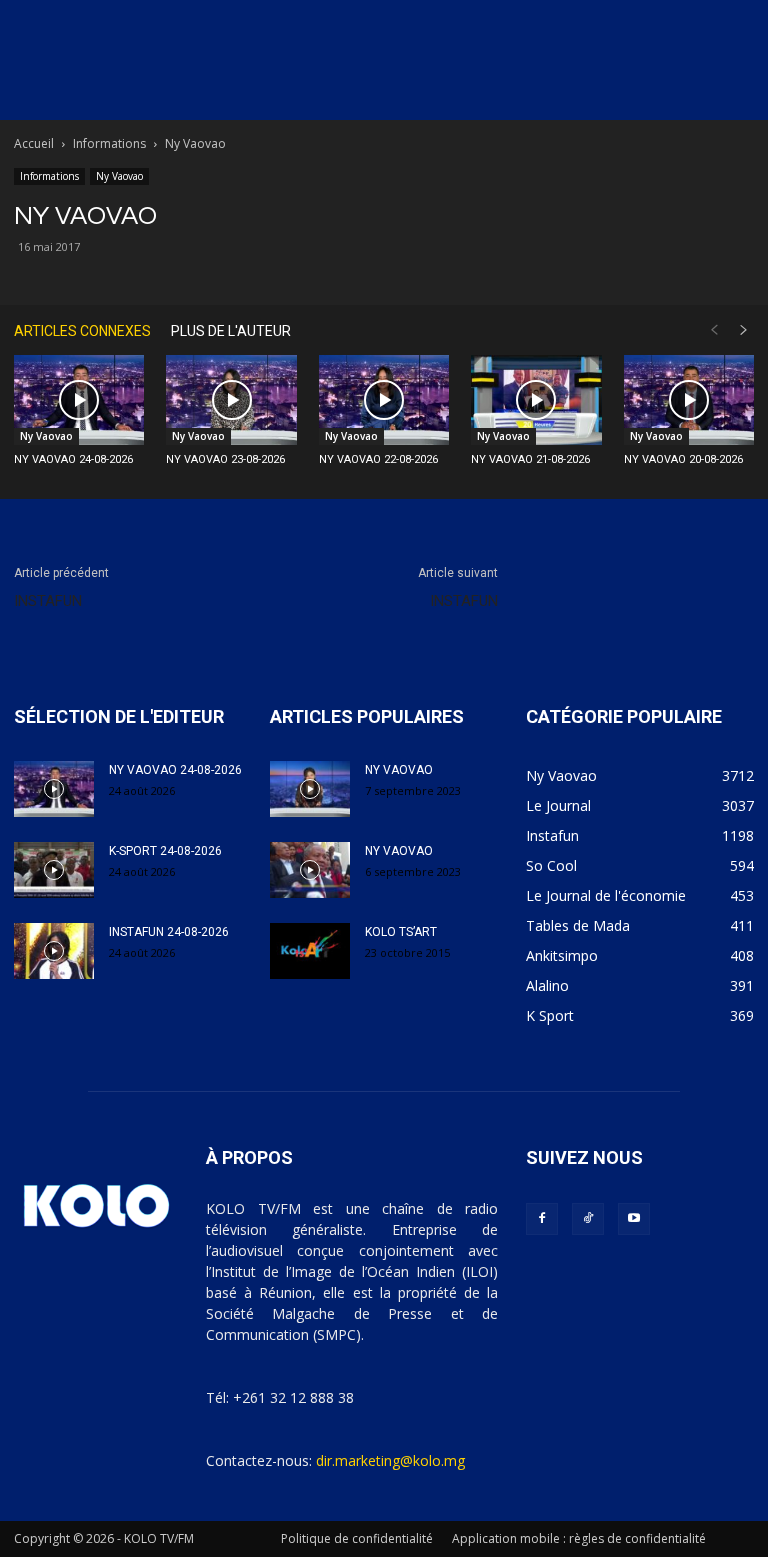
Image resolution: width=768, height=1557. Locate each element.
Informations (109, 143)
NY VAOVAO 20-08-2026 (683, 459)
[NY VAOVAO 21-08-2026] (536, 400)
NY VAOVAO (399, 770)
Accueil (34, 143)
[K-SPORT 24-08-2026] (54, 870)
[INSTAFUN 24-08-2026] (54, 951)
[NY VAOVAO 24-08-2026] (79, 400)
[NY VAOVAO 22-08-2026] (384, 400)
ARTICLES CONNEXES (82, 331)
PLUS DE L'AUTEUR (231, 331)
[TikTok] (588, 1219)
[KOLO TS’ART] (310, 951)
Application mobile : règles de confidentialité (579, 1538)
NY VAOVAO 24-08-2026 (73, 459)
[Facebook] (542, 1219)
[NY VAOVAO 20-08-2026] (689, 400)
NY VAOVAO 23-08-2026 (225, 459)
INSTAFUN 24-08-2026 (169, 932)
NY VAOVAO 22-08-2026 (378, 459)
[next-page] (744, 330)
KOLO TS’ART (401, 932)
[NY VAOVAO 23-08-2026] (231, 400)
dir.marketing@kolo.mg (390, 1460)
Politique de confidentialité (357, 1538)
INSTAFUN (48, 601)
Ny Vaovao (119, 176)
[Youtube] (634, 1219)
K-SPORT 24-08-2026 (165, 851)
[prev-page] (714, 330)
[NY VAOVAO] (310, 789)
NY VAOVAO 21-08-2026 (530, 459)
